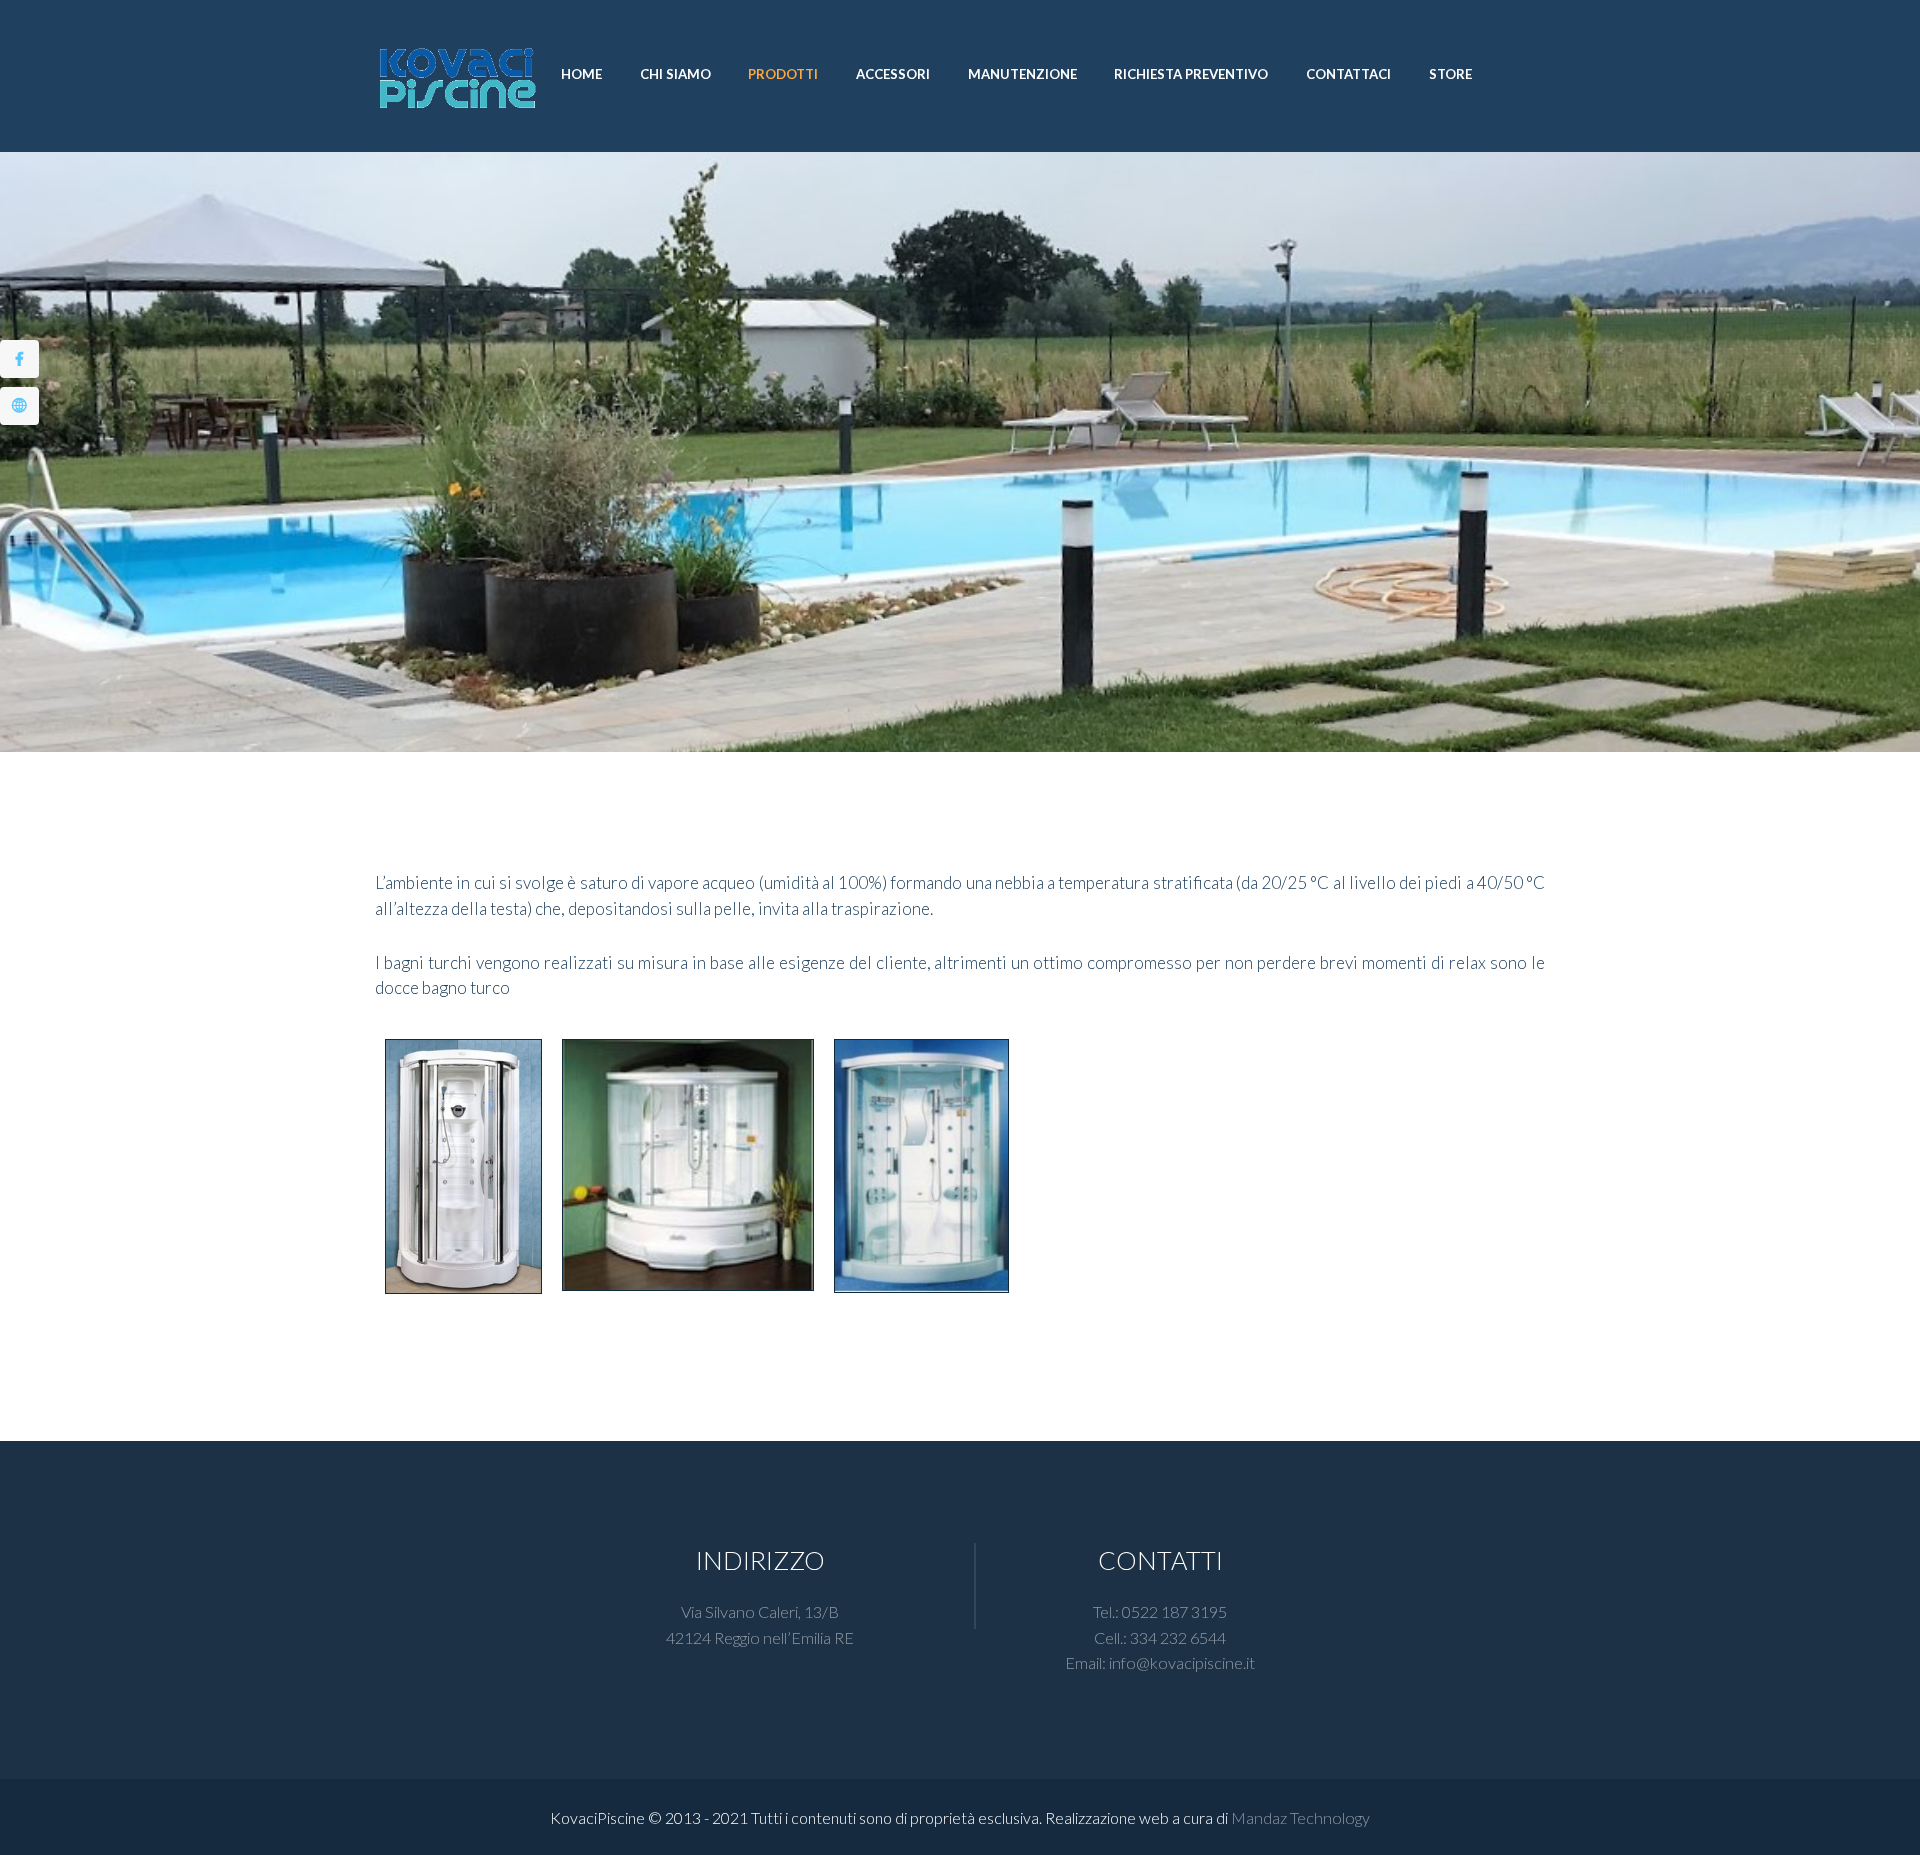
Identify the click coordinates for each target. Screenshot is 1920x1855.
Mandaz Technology (1300, 1817)
